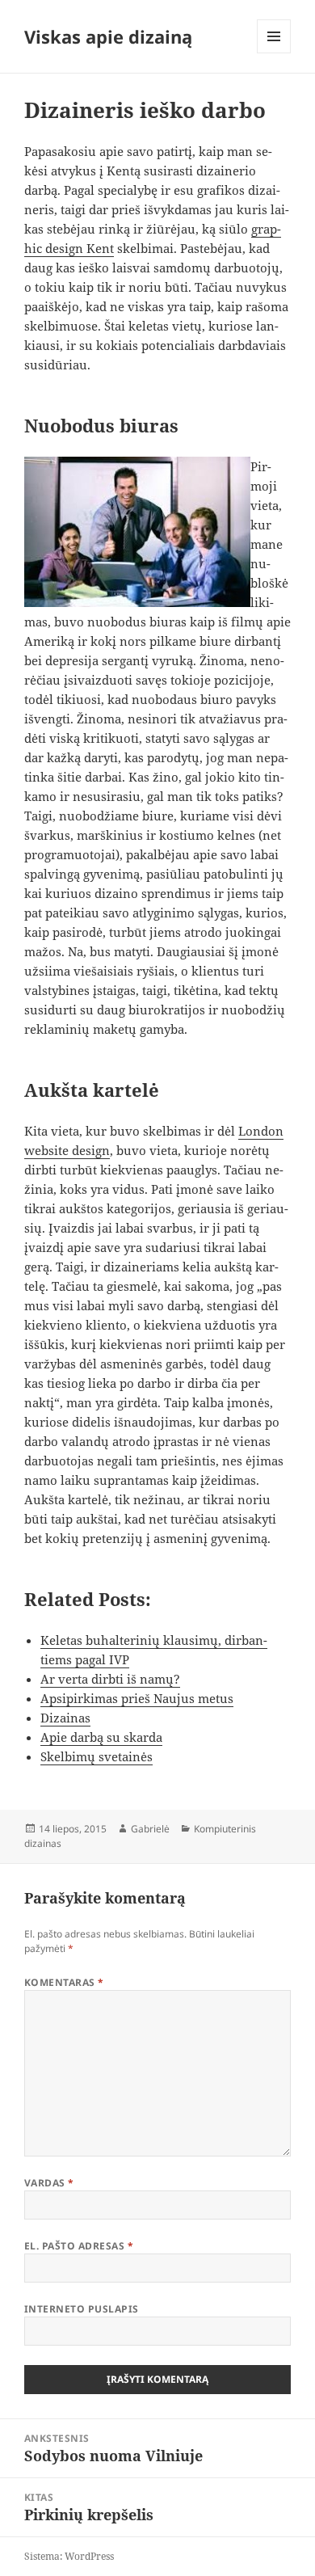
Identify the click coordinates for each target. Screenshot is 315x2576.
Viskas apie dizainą (108, 36)
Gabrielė (150, 1829)
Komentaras (64, 1982)
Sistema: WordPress (69, 2556)
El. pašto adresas (79, 2246)
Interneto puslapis (82, 2309)
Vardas (49, 2183)
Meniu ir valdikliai (274, 53)
